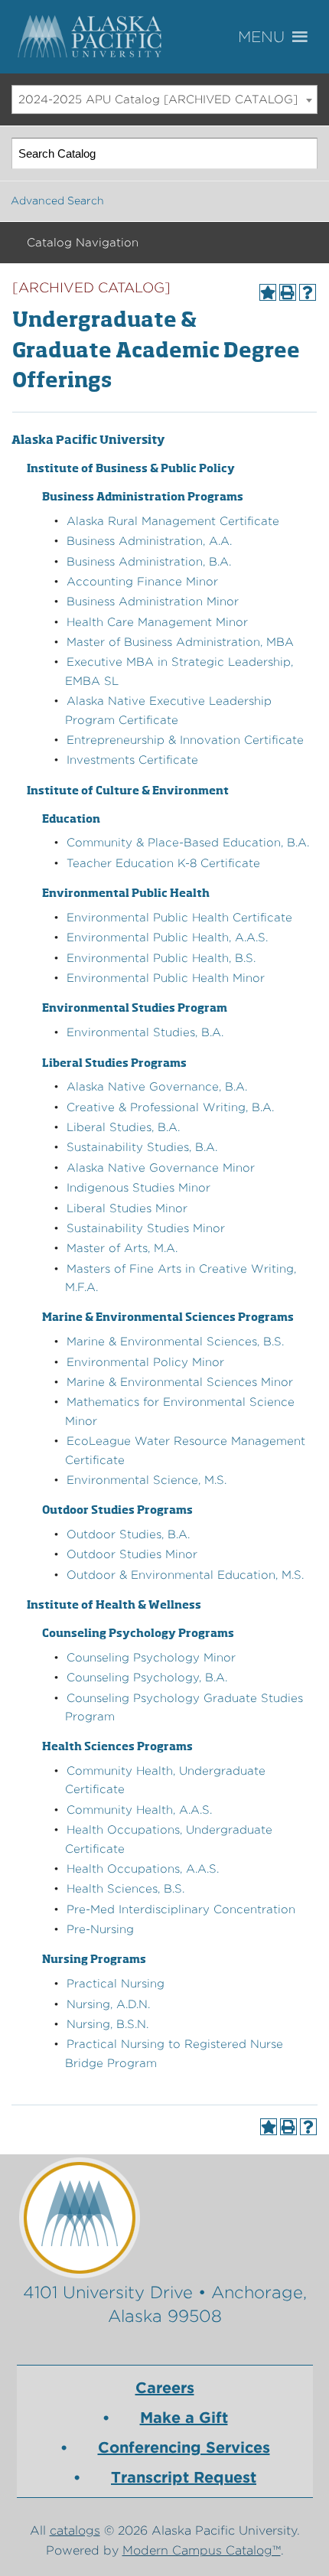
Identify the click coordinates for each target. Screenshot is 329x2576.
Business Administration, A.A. (149, 541)
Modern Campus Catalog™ (202, 2550)
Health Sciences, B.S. (125, 1889)
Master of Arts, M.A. (122, 1248)
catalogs (75, 2530)
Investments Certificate (132, 760)
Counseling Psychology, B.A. (147, 1678)
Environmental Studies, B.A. (145, 1032)
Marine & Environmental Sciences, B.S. (175, 1342)
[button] (283, 37)
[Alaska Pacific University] (165, 2217)
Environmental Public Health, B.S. (161, 958)
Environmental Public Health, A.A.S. (167, 937)
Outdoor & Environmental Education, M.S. (185, 1575)
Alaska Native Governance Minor (161, 1168)
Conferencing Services (184, 2447)
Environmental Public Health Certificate (179, 918)
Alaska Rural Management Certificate (173, 521)
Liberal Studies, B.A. (123, 1127)
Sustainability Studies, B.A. (142, 1147)
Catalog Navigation (83, 243)
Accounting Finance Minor (142, 582)
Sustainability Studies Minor (146, 1228)
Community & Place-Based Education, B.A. (188, 843)
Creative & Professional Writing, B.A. (170, 1107)
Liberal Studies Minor (127, 1208)
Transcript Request (184, 2477)
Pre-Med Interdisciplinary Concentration (181, 1909)
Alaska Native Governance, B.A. (157, 1087)
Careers (165, 2388)
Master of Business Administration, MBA (180, 642)
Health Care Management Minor (157, 622)
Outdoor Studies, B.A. (128, 1534)
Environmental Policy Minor (145, 1362)
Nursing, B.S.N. (107, 2024)
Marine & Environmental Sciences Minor (180, 1382)
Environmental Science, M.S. (147, 1480)
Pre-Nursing (100, 1929)
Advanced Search (57, 201)
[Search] (303, 153)
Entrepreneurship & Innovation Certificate (185, 740)
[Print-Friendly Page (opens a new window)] (288, 292)
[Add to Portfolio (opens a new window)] (268, 292)
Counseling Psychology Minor (151, 1658)
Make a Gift (184, 2418)
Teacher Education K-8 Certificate (163, 863)
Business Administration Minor (153, 602)
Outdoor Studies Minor (132, 1554)
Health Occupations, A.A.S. (143, 1869)
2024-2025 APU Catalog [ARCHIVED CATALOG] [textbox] (158, 99)
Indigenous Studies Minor (138, 1188)
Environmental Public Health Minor (166, 978)
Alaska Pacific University (92, 37)
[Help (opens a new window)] (308, 292)
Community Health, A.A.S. (139, 1810)
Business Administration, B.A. (149, 562)
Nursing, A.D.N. (108, 2004)
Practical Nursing (116, 1984)
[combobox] (164, 99)
